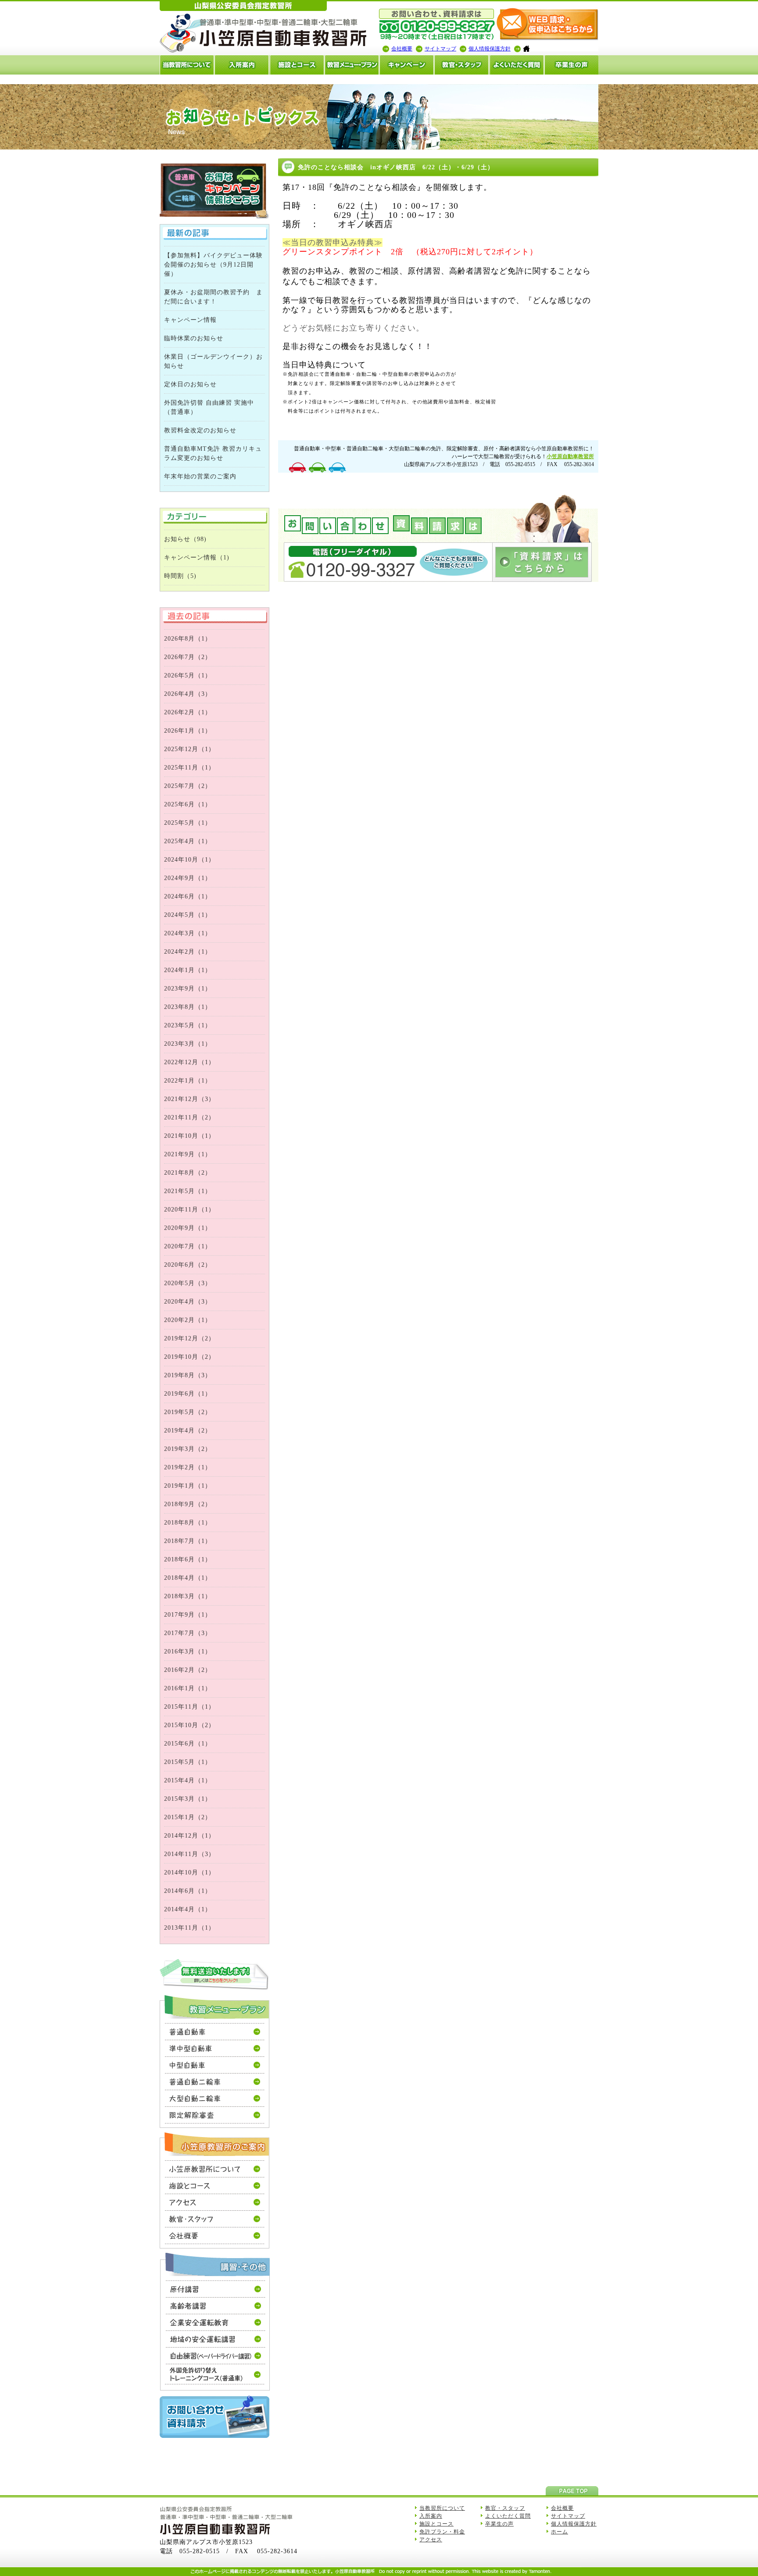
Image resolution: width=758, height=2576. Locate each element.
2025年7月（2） (188, 786)
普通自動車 (215, 2031)
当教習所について (187, 65)
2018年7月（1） (188, 1541)
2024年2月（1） (188, 952)
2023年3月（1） (188, 1044)
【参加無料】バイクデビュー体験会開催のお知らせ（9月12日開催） (213, 265)
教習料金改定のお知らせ (200, 430)
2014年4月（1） (188, 1909)
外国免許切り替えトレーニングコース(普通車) (215, 2374)
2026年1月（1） (188, 731)
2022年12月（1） (189, 1062)
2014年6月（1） (188, 1891)
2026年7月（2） (188, 657)
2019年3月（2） (188, 1449)
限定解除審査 (215, 2115)
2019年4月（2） (188, 1431)
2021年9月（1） (188, 1154)
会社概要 (402, 49)
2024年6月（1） (188, 896)
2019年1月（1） (188, 1486)
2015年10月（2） (189, 1725)
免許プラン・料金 (442, 2532)
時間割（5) (180, 576)
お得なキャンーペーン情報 (215, 191)
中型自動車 (215, 2065)
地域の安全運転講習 (215, 2339)
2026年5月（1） (188, 675)
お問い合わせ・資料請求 (215, 1975)
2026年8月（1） (188, 639)
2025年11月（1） (189, 768)
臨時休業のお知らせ (194, 338)
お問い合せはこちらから (542, 562)
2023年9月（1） (188, 989)
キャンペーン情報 (190, 320)
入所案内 (242, 65)
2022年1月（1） (188, 1081)
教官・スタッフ (462, 65)
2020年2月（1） (188, 1320)
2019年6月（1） (188, 1394)
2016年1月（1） (188, 1688)
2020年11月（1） (189, 1210)
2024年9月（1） (188, 878)
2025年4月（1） (188, 841)
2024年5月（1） (188, 915)
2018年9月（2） (188, 1504)
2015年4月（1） (188, 1780)
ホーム (560, 2532)
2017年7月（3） (188, 1633)
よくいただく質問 (517, 65)
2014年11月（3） (189, 1854)
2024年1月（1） (188, 970)
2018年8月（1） (188, 1523)
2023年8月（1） (188, 1007)
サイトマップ (440, 49)
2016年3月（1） (188, 1651)
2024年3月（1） (188, 933)
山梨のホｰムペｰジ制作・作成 (376, 2570)
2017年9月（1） (188, 1615)
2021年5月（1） (188, 1191)
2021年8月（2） (188, 1173)
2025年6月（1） (188, 804)
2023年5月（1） (188, 1025)
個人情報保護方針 (490, 49)
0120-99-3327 (388, 562)
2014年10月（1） (189, 1872)
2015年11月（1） (189, 1707)
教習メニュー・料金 (352, 65)
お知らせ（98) (185, 539)
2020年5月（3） (188, 1283)
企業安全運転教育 (215, 2323)
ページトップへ (572, 2491)
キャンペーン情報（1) (197, 558)
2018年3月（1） (188, 1596)
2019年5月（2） (188, 1412)
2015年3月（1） (188, 1799)
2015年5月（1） (188, 1762)
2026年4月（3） (188, 694)
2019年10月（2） (189, 1357)
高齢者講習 (215, 2306)
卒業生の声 (571, 65)
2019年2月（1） (188, 1467)
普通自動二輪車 (215, 2081)
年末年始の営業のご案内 (200, 476)
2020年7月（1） (188, 1246)
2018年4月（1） (188, 1578)
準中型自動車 (215, 2048)
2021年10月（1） (189, 1136)
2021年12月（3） (189, 1099)
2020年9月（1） (188, 1228)
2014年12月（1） (189, 1836)
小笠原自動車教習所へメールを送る (547, 25)
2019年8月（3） (188, 1375)
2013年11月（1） (189, 1928)
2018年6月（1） (188, 1559)
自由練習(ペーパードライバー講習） (215, 2356)
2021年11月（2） (189, 1117)
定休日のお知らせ (190, 384)
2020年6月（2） (188, 1265)
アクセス (215, 2202)
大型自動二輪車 (215, 2098)
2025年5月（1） (188, 823)
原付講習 (215, 2289)
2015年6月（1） (188, 1744)
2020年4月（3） (188, 1302)
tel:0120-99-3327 (437, 24)
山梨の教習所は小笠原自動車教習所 (264, 34)
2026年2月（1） (188, 712)
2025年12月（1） (189, 749)
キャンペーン (407, 65)
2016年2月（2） (188, 1670)
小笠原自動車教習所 (570, 456)
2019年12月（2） (189, 1338)
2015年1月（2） (188, 1817)
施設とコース (297, 65)
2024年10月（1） (189, 860)
